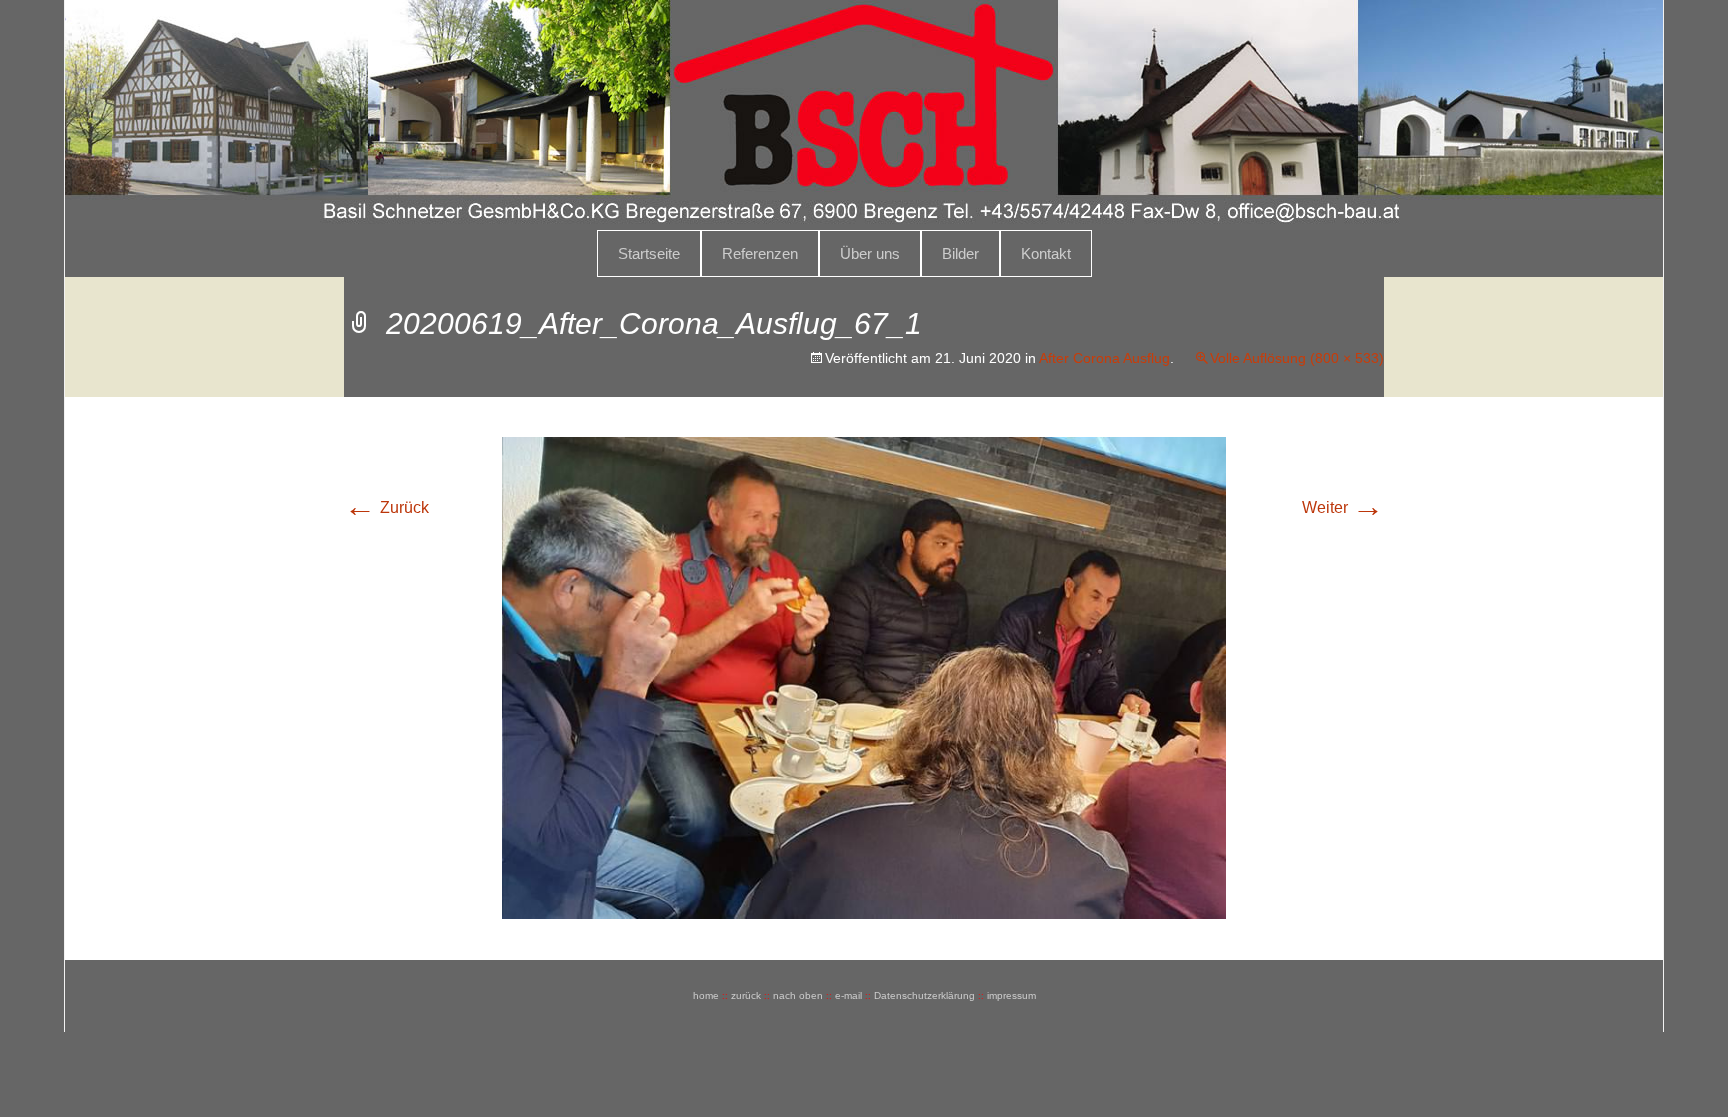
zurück (746, 995)
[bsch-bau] (864, 115)
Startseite (649, 253)
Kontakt (1046, 253)
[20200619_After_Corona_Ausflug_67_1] (864, 676)
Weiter (1343, 507)
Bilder (960, 253)
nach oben (798, 995)
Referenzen (760, 253)
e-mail (848, 995)
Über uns (870, 253)
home (706, 995)
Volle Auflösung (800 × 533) (1297, 358)
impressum (1011, 995)
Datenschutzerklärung (924, 995)
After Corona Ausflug (1104, 358)
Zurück (386, 507)
